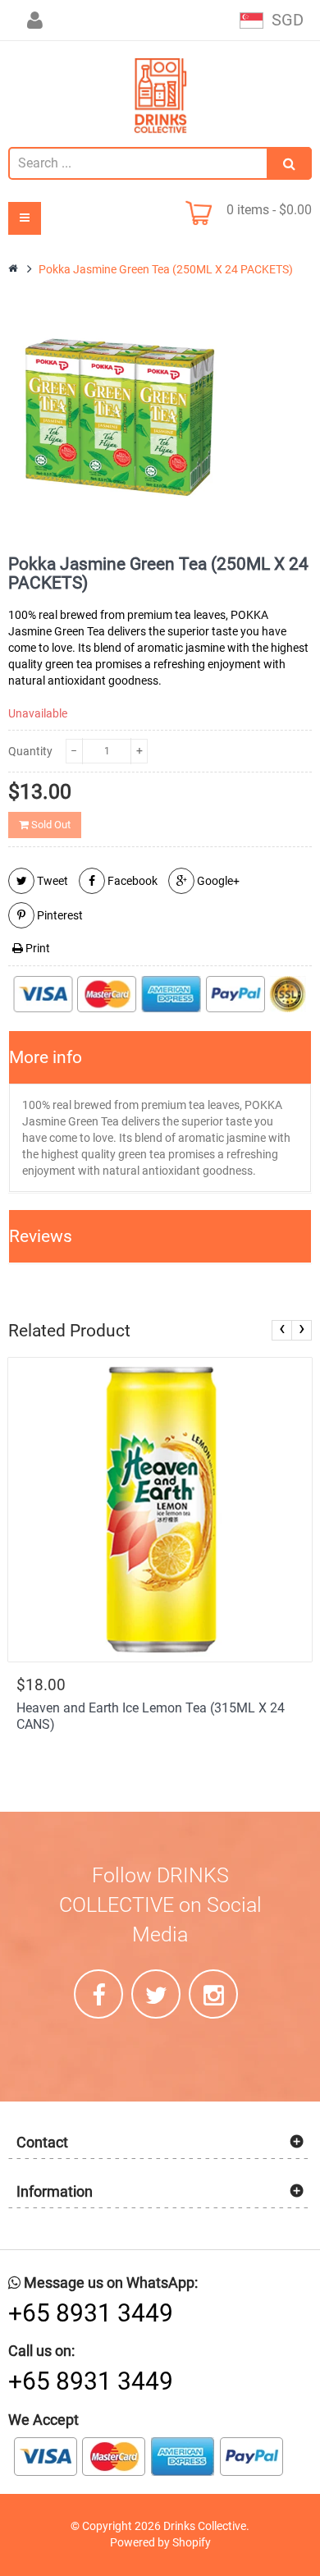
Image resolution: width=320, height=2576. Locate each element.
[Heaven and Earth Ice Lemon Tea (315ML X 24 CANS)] (160, 1510)
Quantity (30, 751)
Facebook (131, 881)
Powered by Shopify (160, 2542)
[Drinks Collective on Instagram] (213, 1994)
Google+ (217, 881)
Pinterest (59, 915)
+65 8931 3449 (91, 2313)
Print (37, 948)
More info (46, 1057)
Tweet (51, 881)
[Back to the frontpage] (14, 269)
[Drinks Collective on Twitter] (156, 1994)
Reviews (41, 1236)
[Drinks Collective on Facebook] (98, 1994)
